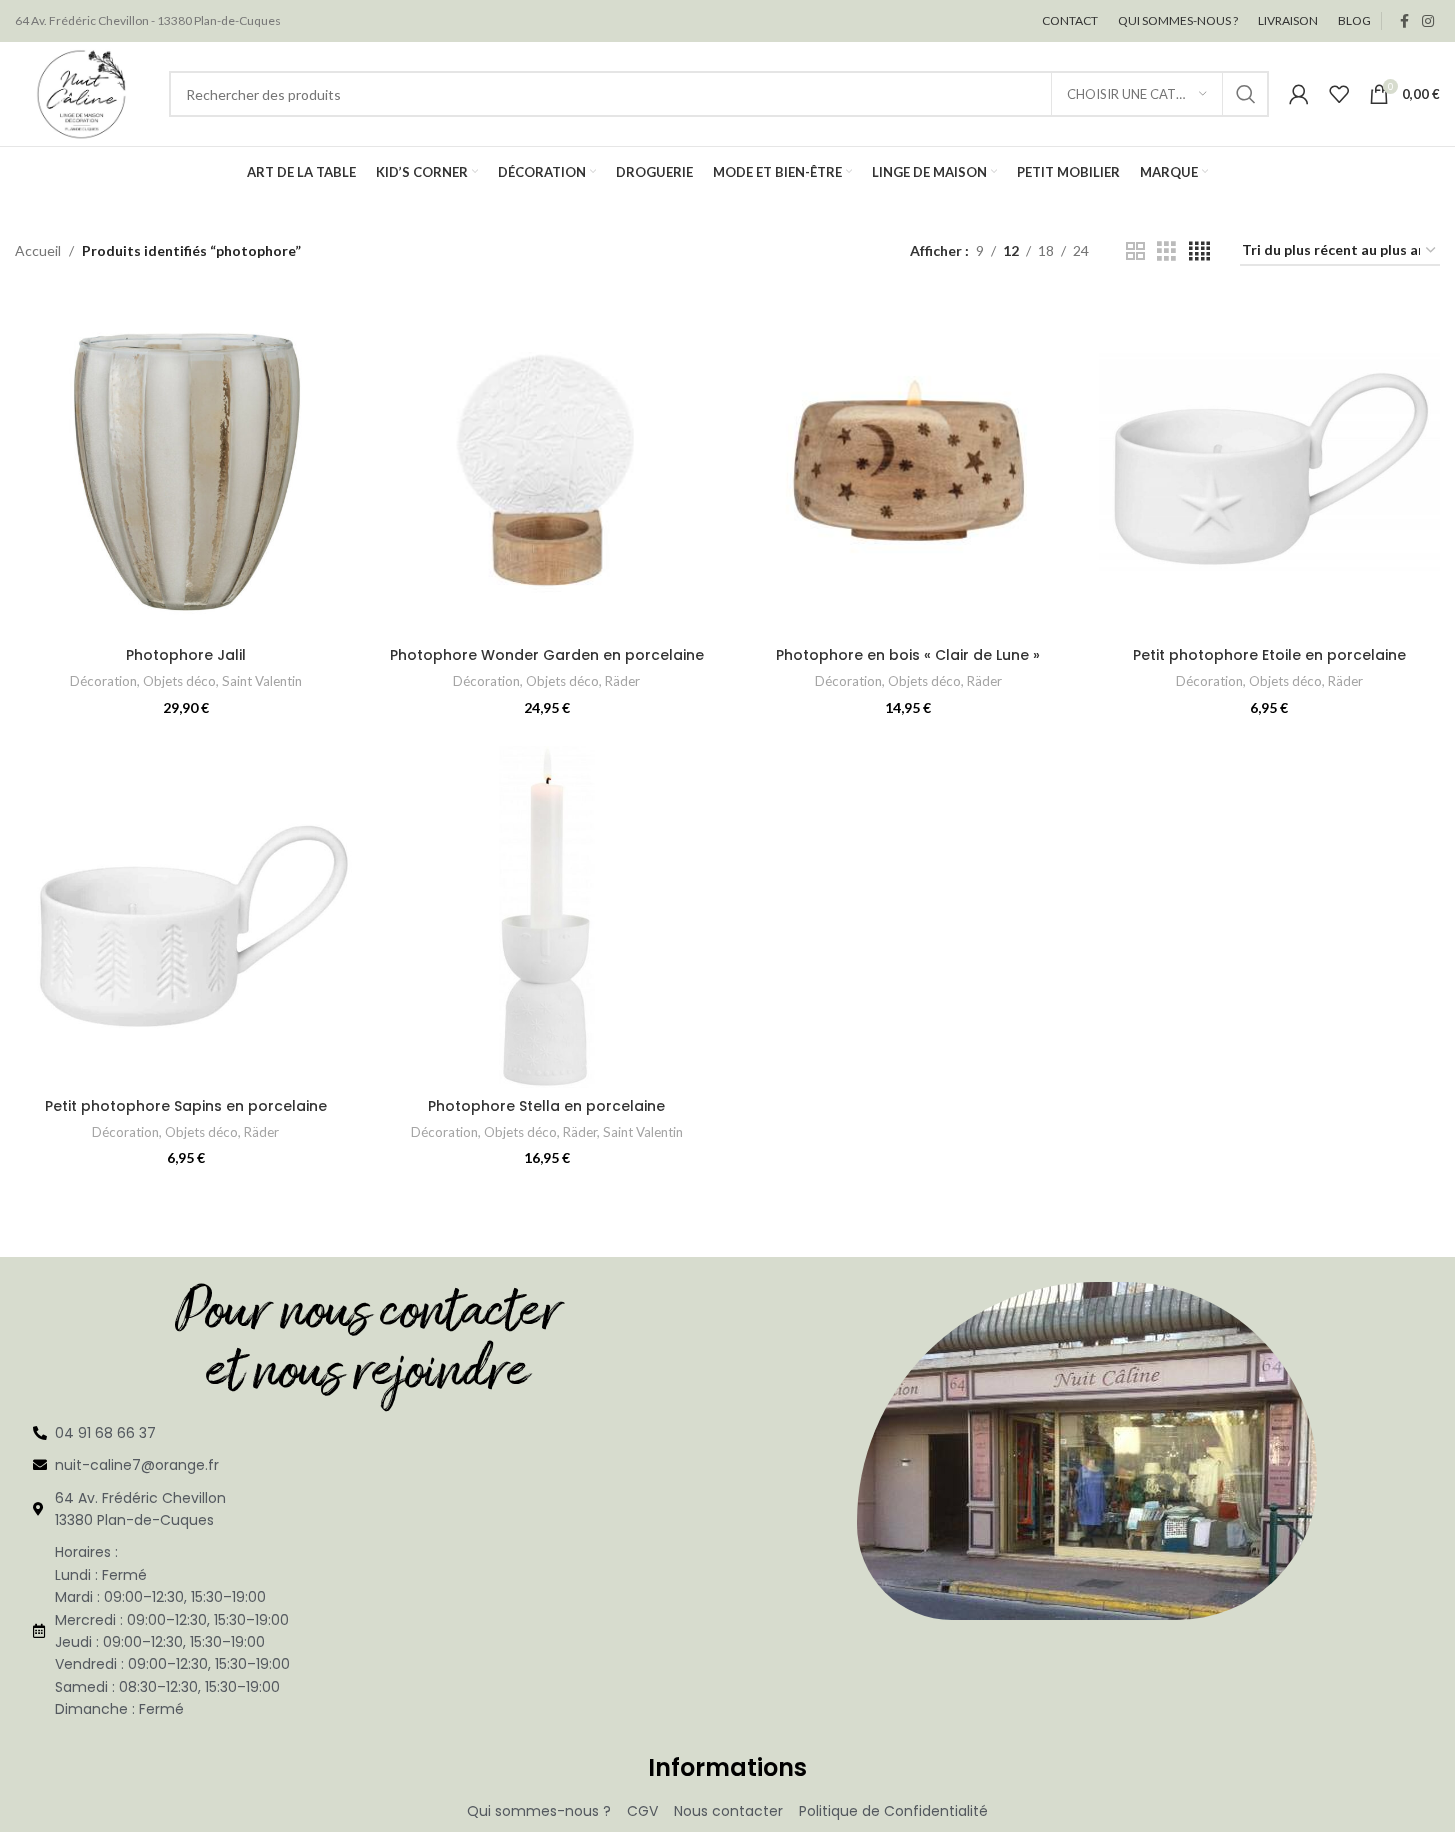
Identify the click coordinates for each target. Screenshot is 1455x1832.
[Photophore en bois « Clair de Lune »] (908, 466)
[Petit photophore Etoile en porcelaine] (1269, 466)
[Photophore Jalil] (185, 466)
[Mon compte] (1299, 94)
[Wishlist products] (1339, 94)
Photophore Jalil (186, 655)
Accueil (38, 250)
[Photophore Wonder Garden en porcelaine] (546, 466)
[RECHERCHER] (1246, 94)
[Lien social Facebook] (1404, 21)
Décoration (103, 681)
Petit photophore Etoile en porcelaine (1269, 655)
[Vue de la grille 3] (1166, 251)
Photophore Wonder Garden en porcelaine (547, 655)
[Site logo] (82, 92)
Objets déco (179, 681)
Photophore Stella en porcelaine (546, 1106)
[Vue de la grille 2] (1135, 251)
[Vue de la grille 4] (1199, 251)
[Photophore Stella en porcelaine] (546, 916)
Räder (622, 681)
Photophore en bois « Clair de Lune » (908, 655)
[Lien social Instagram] (1428, 21)
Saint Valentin (262, 681)
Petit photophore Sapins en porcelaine (186, 1106)
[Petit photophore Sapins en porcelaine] (185, 916)
